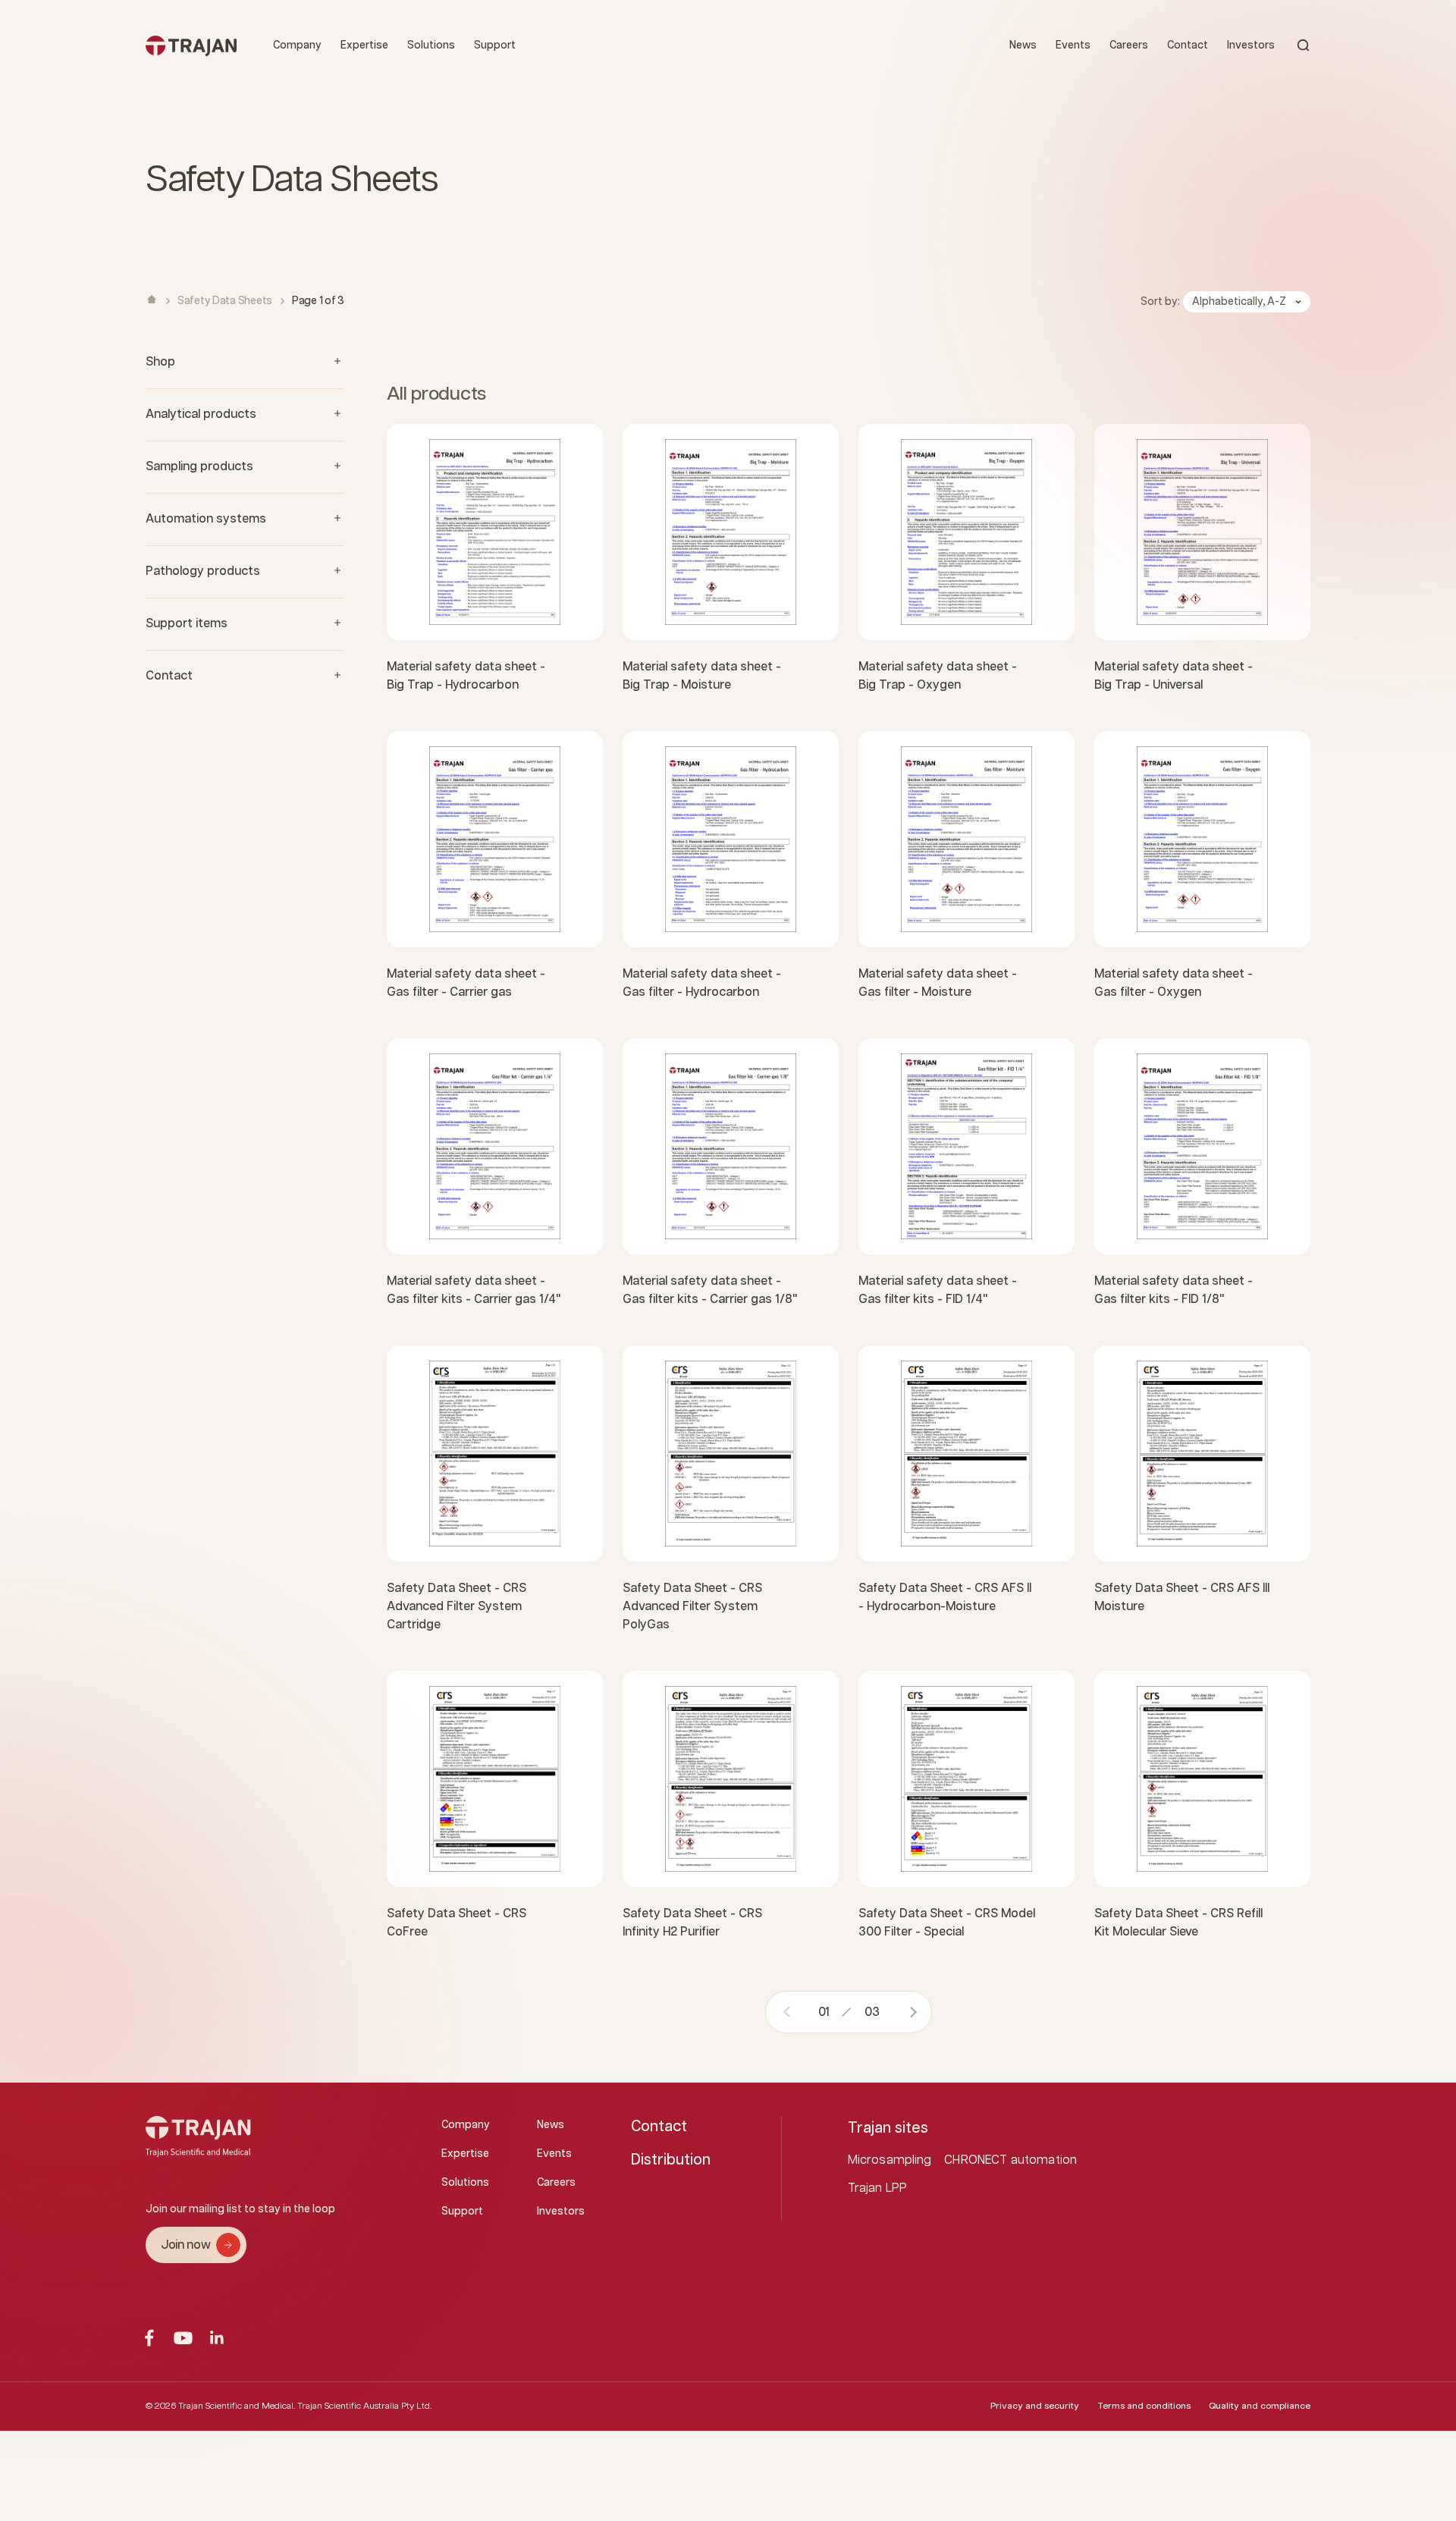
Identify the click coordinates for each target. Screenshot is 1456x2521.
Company (297, 46)
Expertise (364, 46)
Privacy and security (1035, 2406)
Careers (1129, 46)
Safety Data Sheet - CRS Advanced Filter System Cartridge (457, 1607)
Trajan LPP (878, 2188)
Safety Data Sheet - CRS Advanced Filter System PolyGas (692, 1607)
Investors (1251, 46)
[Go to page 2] (908, 2012)
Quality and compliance (1260, 2406)
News (1023, 46)
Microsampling (890, 2160)
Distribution (671, 2160)
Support (495, 46)
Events (1073, 46)
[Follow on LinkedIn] (217, 2338)
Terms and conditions (1144, 2406)
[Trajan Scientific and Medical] (191, 45)
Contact (1188, 46)
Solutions (431, 46)
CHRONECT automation (1010, 2160)
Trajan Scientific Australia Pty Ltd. (364, 2406)
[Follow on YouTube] (183, 2338)
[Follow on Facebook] (149, 2338)
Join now (185, 2245)
